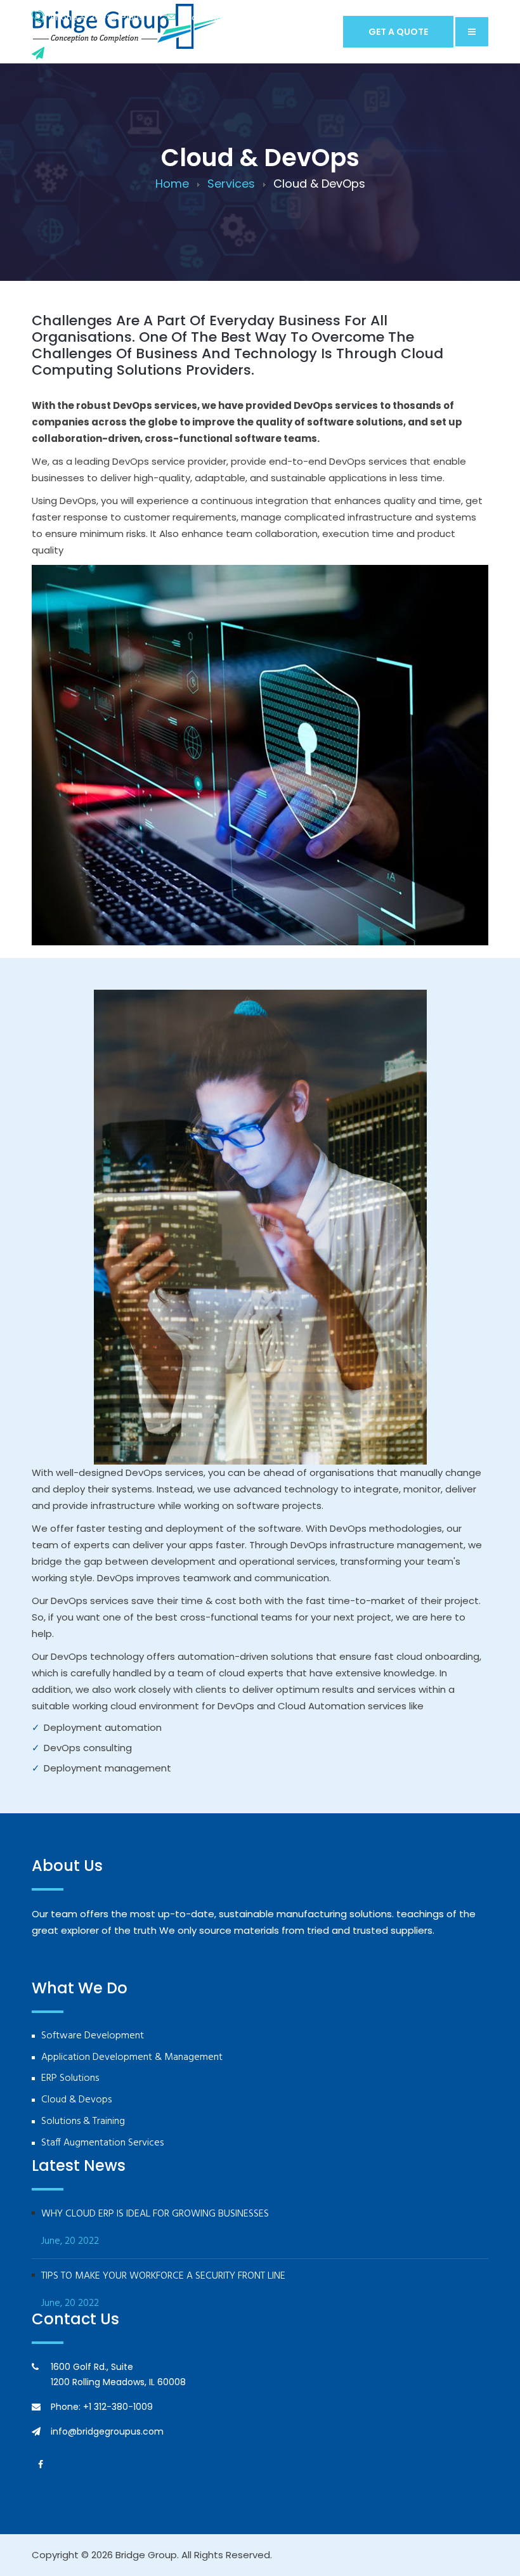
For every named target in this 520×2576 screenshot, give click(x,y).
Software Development (93, 2036)
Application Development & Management (132, 2058)
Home (172, 184)
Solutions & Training (83, 2122)
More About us (69, 1974)
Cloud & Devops (76, 2100)
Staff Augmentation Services (102, 2143)
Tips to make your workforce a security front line (163, 2276)
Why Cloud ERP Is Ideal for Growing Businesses (155, 2214)
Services (231, 184)
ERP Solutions (70, 2079)
